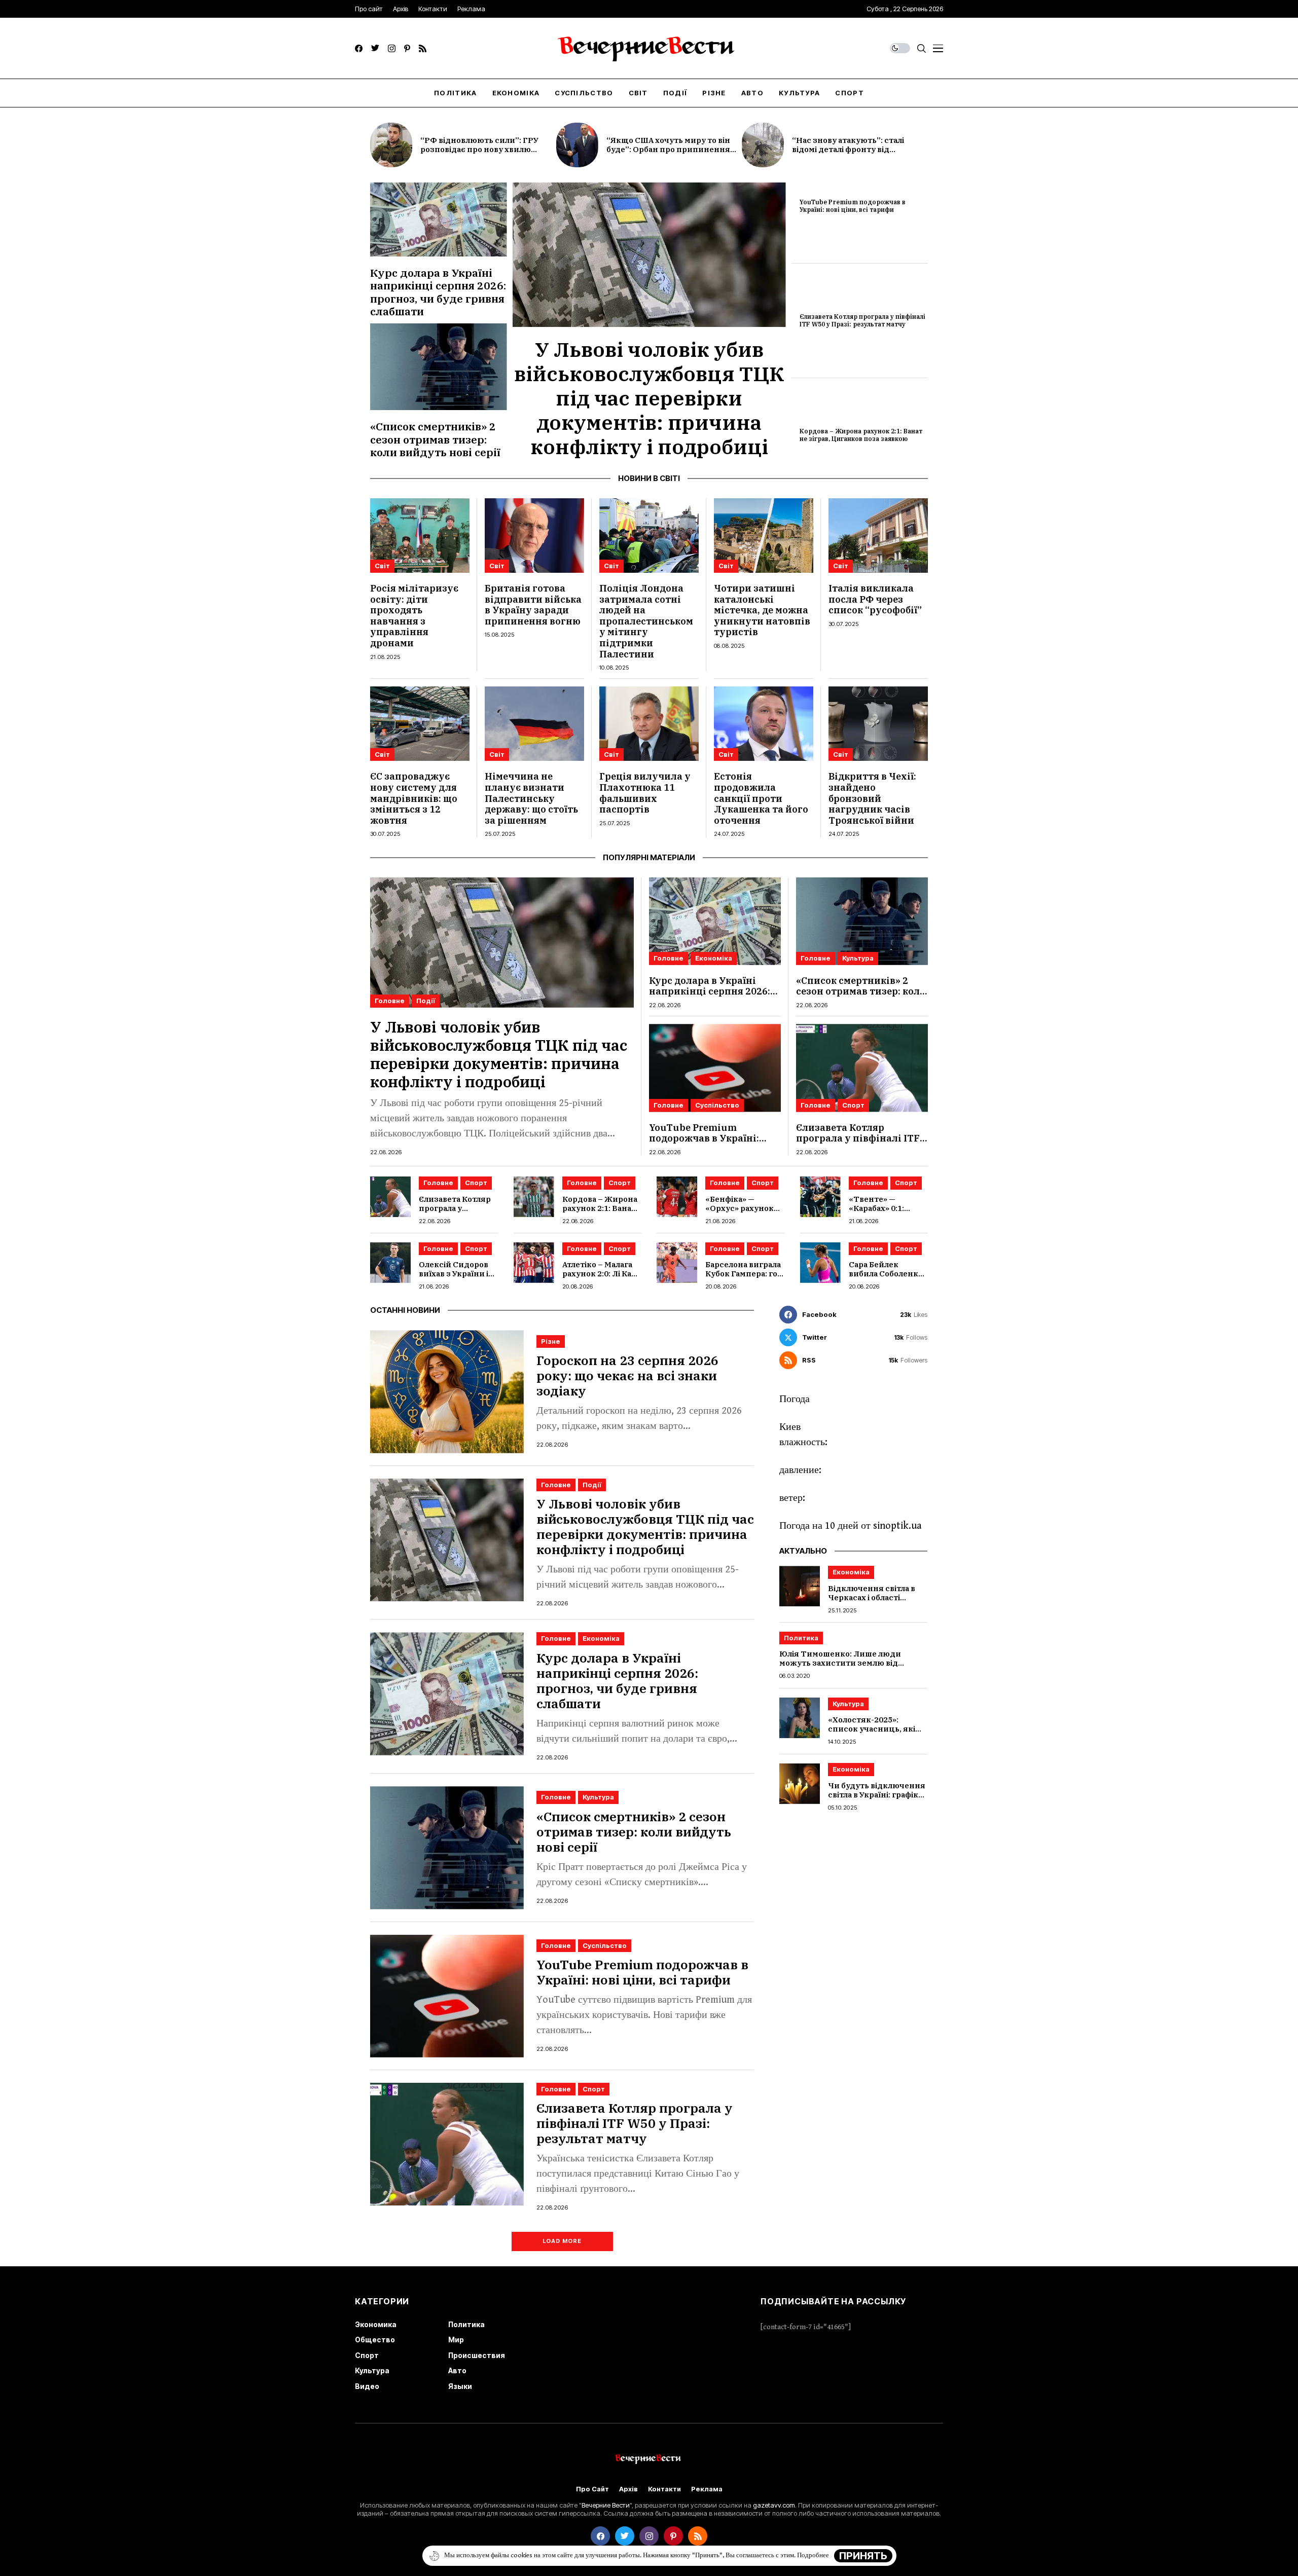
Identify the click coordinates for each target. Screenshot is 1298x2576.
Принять (863, 2556)
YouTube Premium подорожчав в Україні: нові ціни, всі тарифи (853, 206)
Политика (801, 1638)
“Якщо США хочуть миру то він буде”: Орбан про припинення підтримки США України (668, 149)
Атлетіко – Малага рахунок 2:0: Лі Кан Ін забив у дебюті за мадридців (600, 1278)
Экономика (376, 2324)
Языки (460, 2386)
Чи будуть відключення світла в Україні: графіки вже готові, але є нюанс (877, 1795)
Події (426, 1001)
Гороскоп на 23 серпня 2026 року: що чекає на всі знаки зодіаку (627, 1375)
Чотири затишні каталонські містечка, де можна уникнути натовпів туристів (762, 610)
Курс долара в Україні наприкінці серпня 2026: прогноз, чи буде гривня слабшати (438, 292)
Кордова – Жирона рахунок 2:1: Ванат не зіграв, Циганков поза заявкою (861, 435)
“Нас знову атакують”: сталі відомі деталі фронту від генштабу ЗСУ (848, 149)
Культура (858, 958)
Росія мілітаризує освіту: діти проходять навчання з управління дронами (414, 616)
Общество (375, 2340)
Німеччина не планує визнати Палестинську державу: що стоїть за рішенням (531, 798)
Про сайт (592, 2489)
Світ (382, 566)
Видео (367, 2386)
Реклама (707, 2489)
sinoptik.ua (897, 1526)
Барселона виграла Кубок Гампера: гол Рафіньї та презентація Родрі (744, 1278)
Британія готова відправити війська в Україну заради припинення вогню (533, 605)
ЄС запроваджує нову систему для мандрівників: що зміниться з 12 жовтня (414, 798)
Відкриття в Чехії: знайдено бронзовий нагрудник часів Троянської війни (872, 798)
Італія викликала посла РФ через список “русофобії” (875, 599)
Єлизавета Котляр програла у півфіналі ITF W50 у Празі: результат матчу (862, 320)
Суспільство (717, 1105)
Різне (551, 1341)
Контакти (664, 2489)
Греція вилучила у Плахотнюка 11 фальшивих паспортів (645, 793)
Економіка (714, 958)
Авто (457, 2370)
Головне (390, 1001)
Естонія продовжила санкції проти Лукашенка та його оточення (761, 798)
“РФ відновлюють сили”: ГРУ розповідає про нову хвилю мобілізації (479, 149)
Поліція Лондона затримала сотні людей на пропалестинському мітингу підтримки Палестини (646, 621)
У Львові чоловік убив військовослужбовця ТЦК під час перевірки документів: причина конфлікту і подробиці (649, 398)
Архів (628, 2489)
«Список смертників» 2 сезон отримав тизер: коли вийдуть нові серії (435, 439)
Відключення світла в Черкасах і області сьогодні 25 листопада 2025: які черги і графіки (876, 1602)
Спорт (853, 1105)
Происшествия (477, 2355)
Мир (456, 2340)
